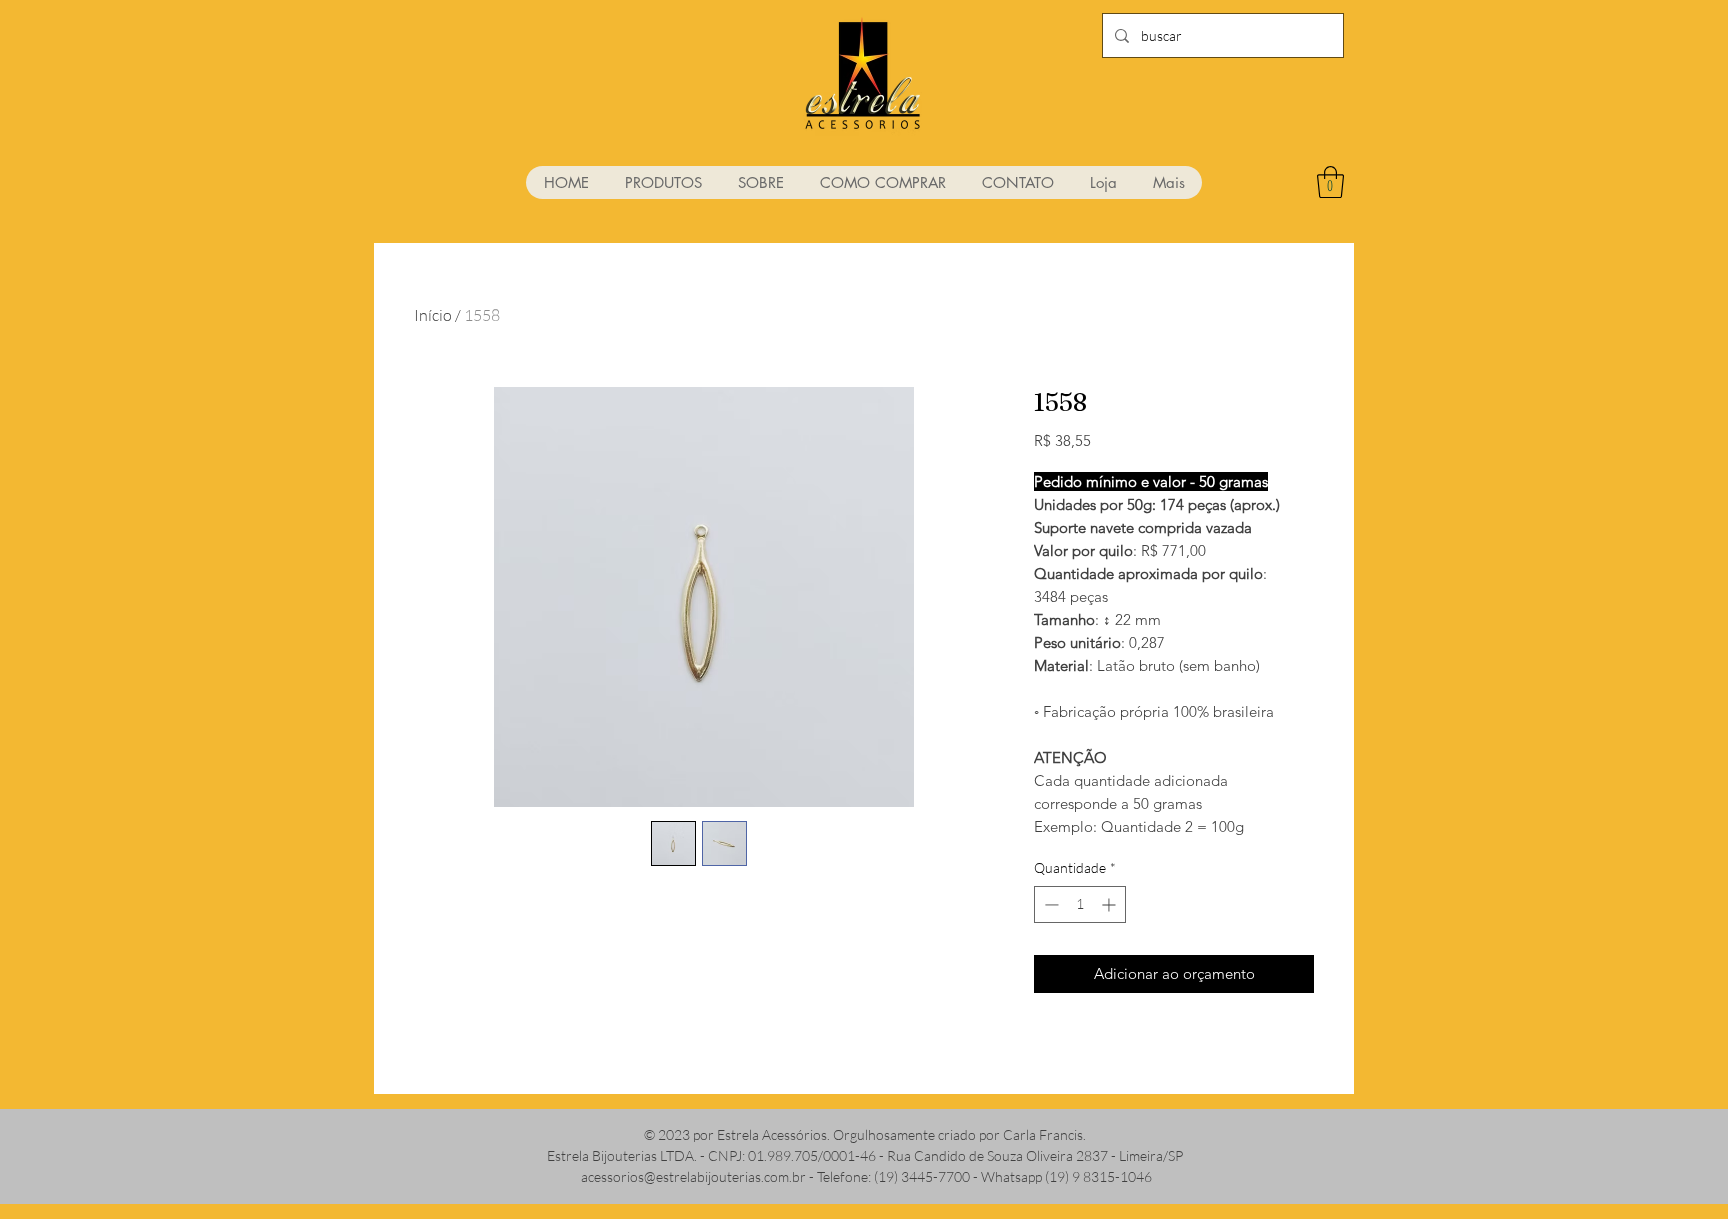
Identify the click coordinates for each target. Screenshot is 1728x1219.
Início (433, 315)
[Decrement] (1049, 904)
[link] (1330, 182)
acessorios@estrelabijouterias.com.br (693, 1176)
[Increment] (1110, 904)
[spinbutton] (1080, 904)
